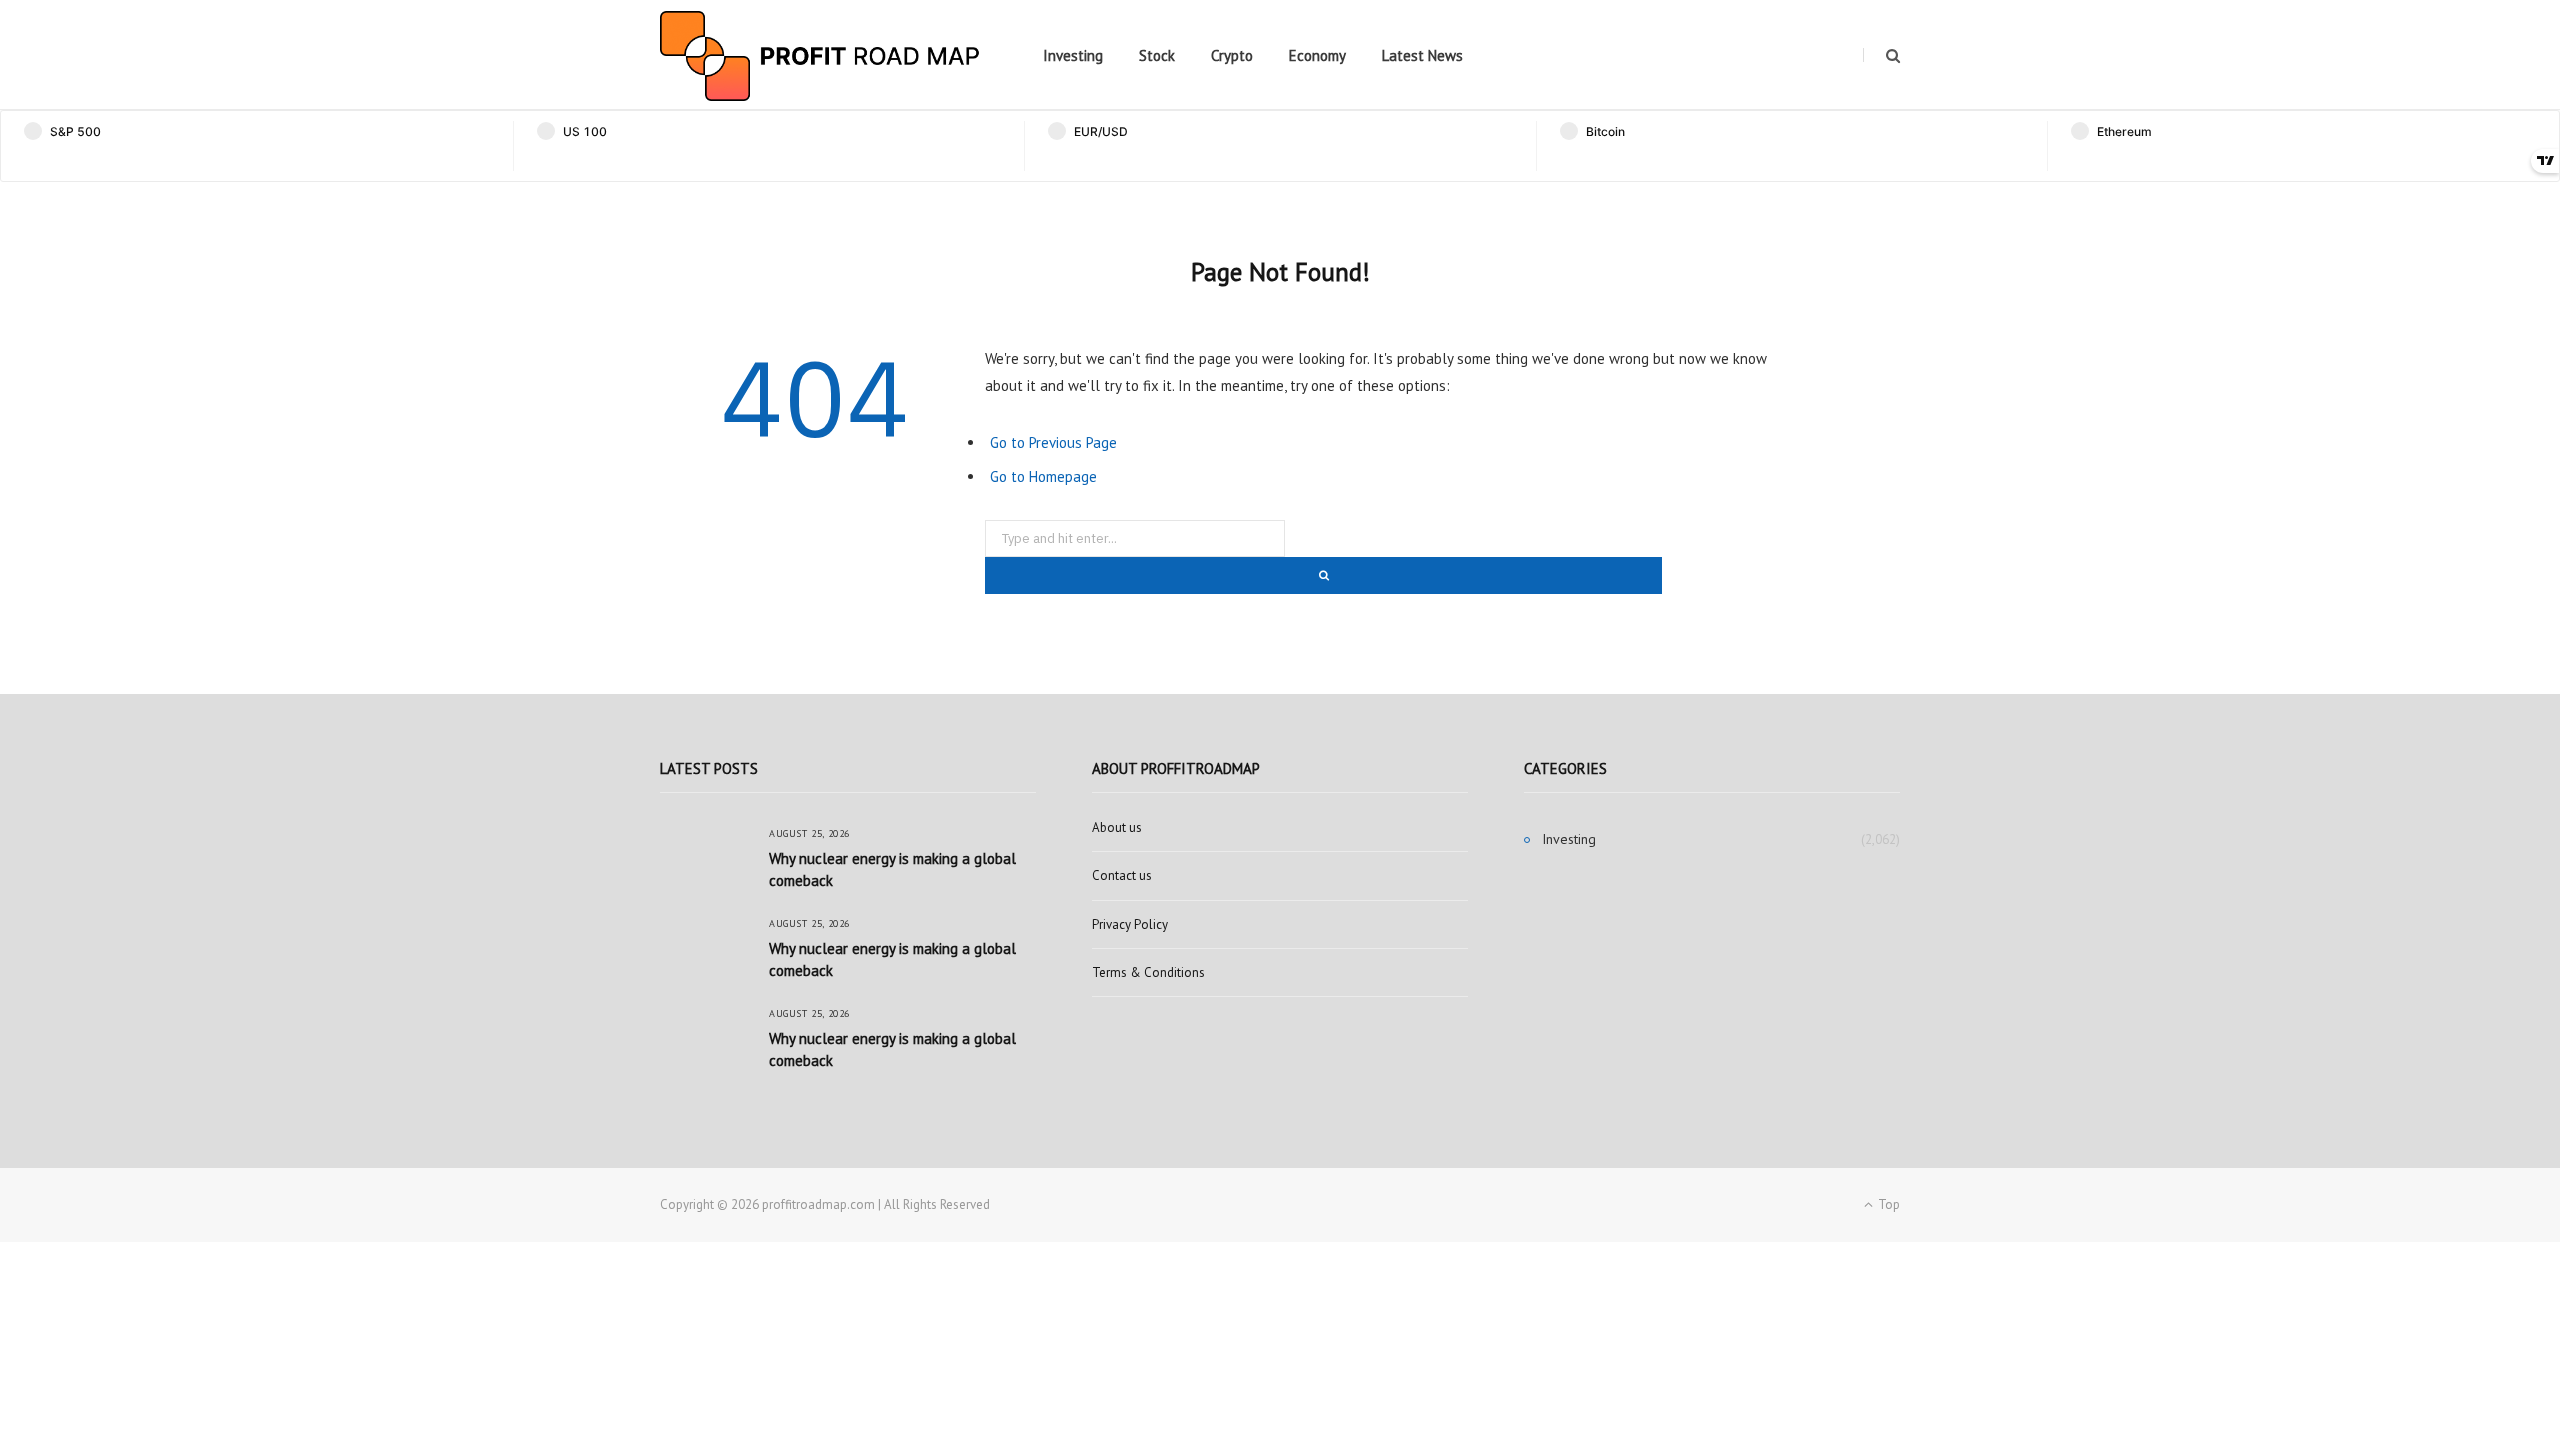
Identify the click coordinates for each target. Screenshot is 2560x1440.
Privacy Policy (1130, 924)
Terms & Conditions (1148, 972)
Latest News (1422, 55)
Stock (1157, 55)
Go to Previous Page (1053, 442)
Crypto (1232, 55)
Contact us (1122, 875)
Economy (1317, 55)
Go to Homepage (1043, 476)
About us (1117, 827)
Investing (1073, 55)
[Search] (1881, 55)
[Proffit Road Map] (820, 56)
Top (1887, 1204)
